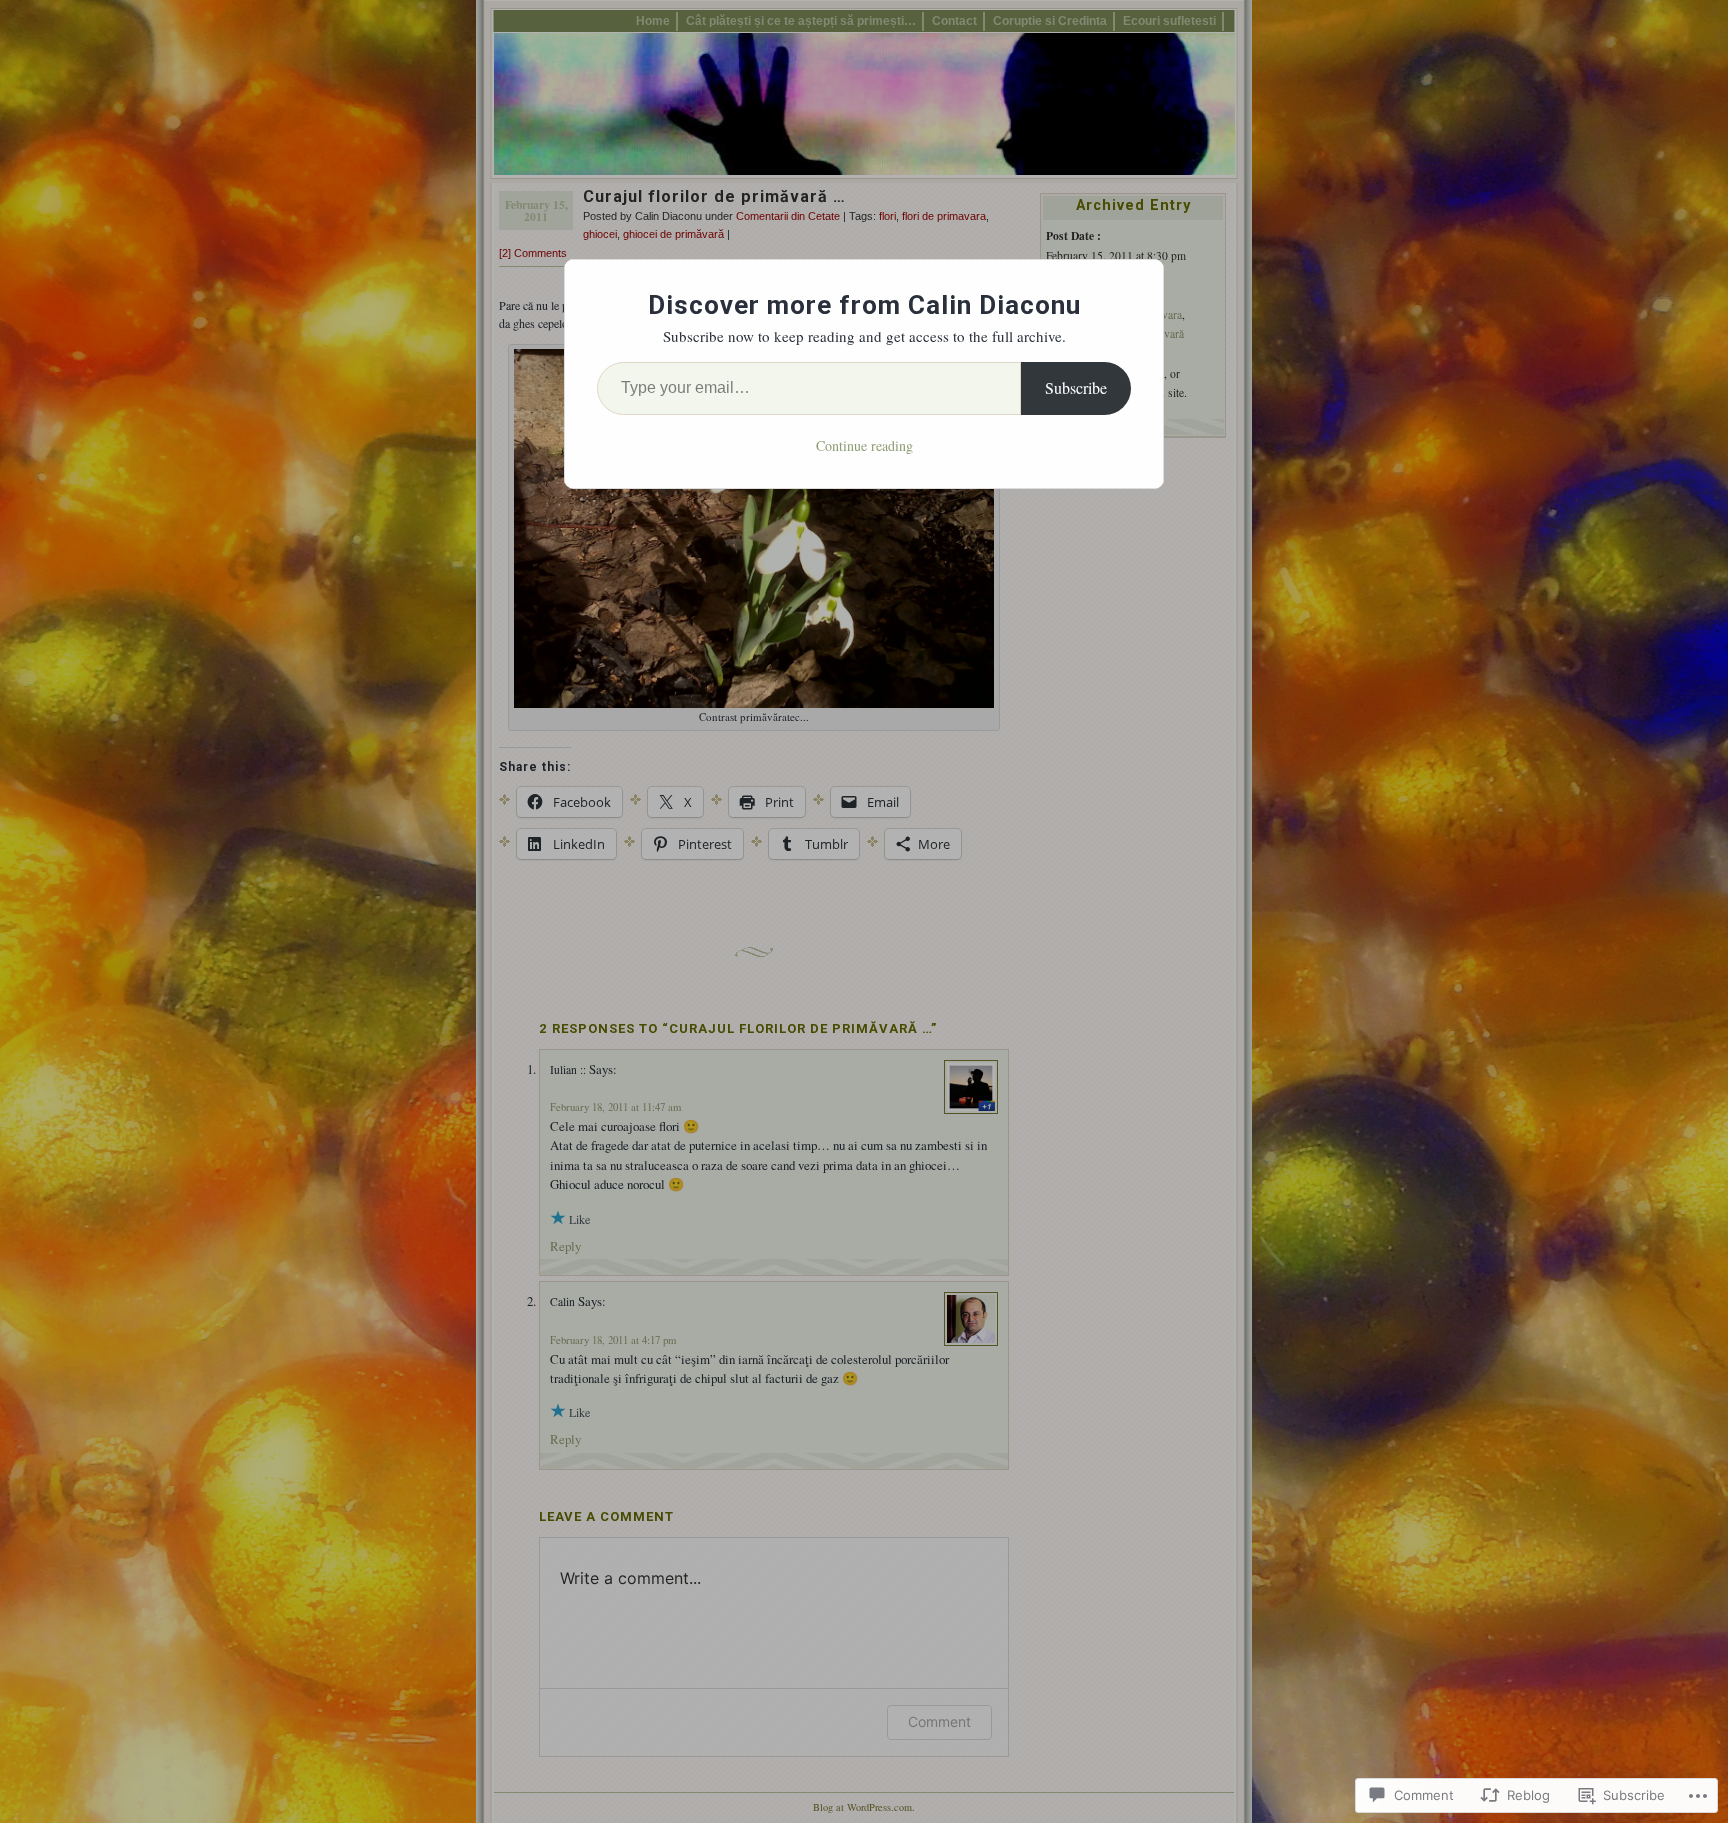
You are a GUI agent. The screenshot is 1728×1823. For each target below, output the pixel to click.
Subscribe (1076, 387)
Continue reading (864, 445)
